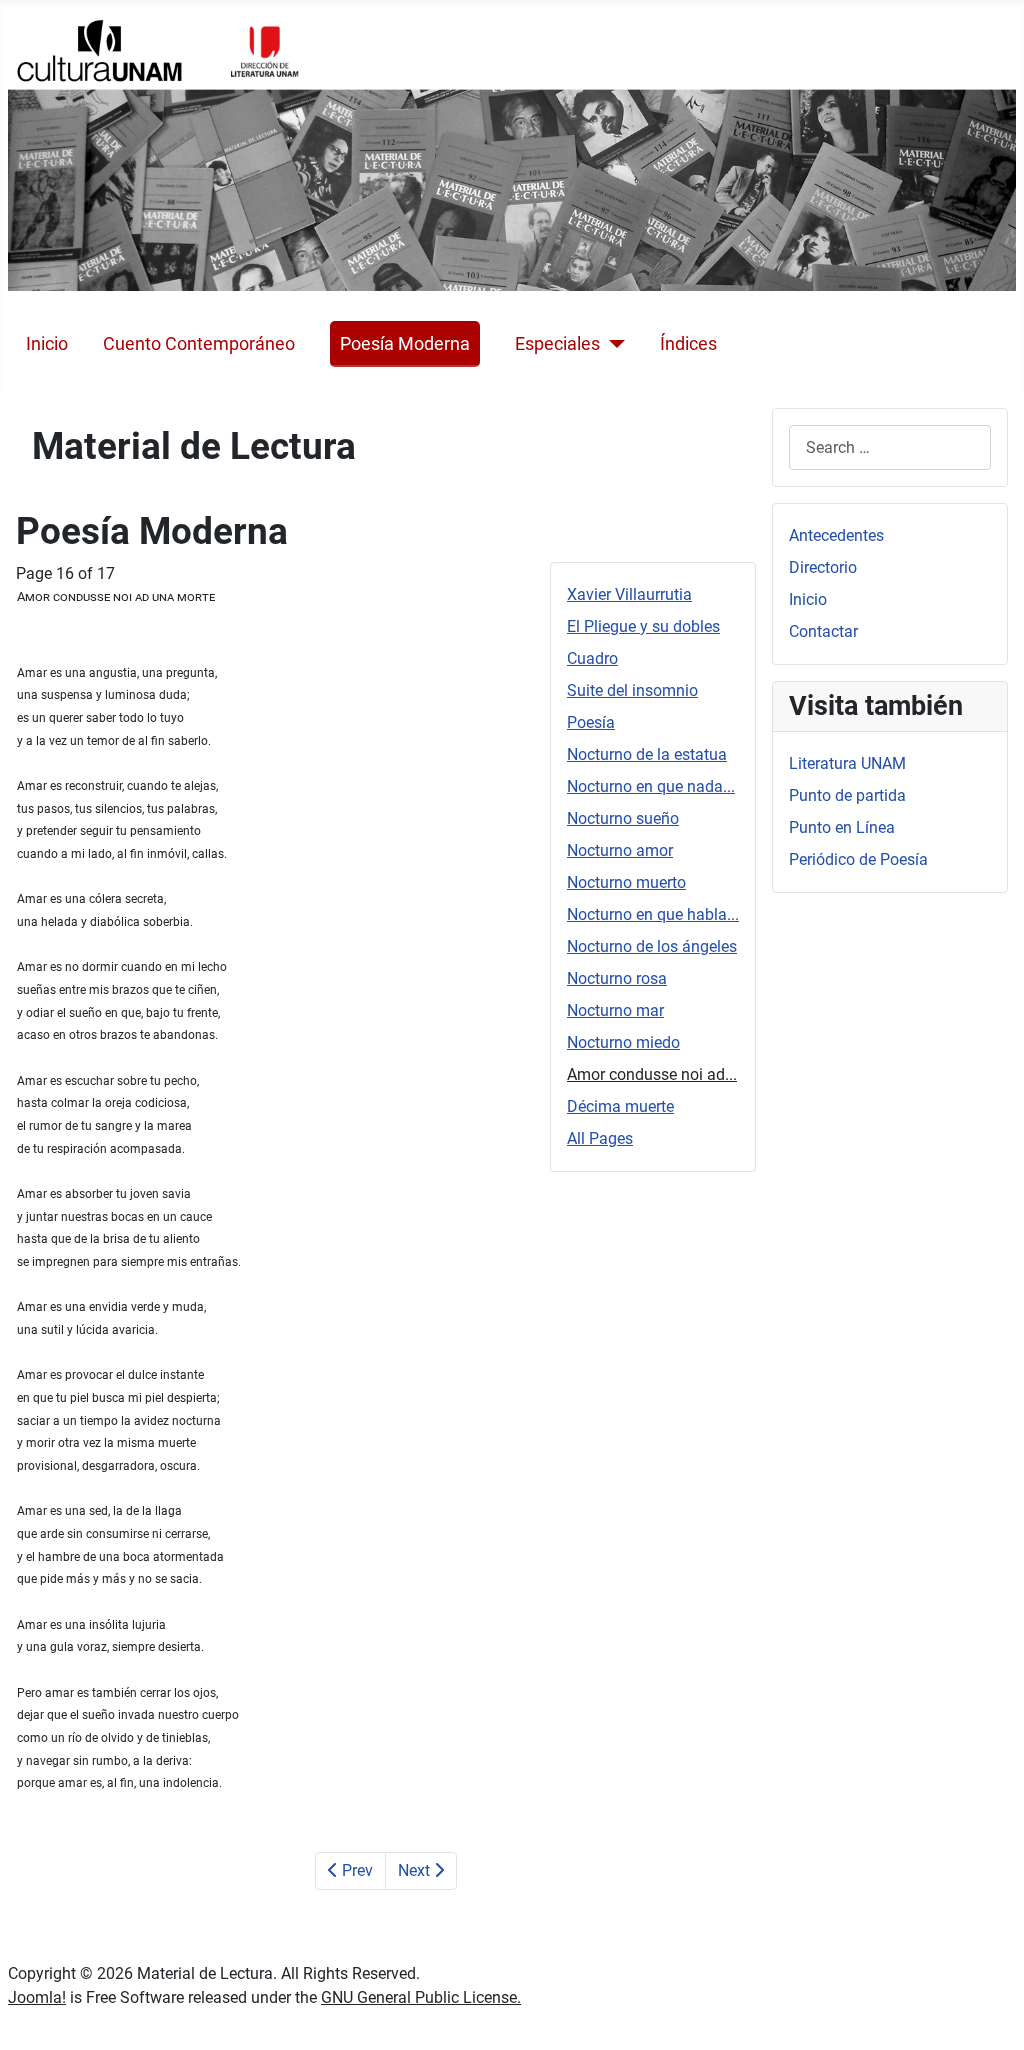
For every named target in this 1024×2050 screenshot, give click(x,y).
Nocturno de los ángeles (652, 946)
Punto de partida (847, 795)
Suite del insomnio (632, 690)
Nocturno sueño (623, 818)
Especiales (557, 344)
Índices (688, 344)
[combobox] (890, 447)
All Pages (600, 1138)
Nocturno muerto (626, 882)
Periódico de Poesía (858, 859)
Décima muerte (620, 1106)
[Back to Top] (989, 2013)
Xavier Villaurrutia (629, 594)
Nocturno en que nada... (651, 786)
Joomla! (37, 1997)
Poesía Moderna (405, 344)
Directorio (823, 567)
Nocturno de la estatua (647, 754)
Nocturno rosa (617, 978)
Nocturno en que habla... (653, 914)
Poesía (591, 722)
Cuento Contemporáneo (199, 344)
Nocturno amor (620, 850)
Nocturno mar (615, 1010)
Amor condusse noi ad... (652, 1074)
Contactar (823, 631)
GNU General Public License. (421, 1997)
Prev (355, 1870)
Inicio (47, 344)
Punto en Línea (842, 827)
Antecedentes (836, 535)
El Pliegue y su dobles (643, 626)
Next (416, 1870)
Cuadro (592, 658)
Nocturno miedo (623, 1042)
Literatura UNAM (847, 763)
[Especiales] (612, 344)
